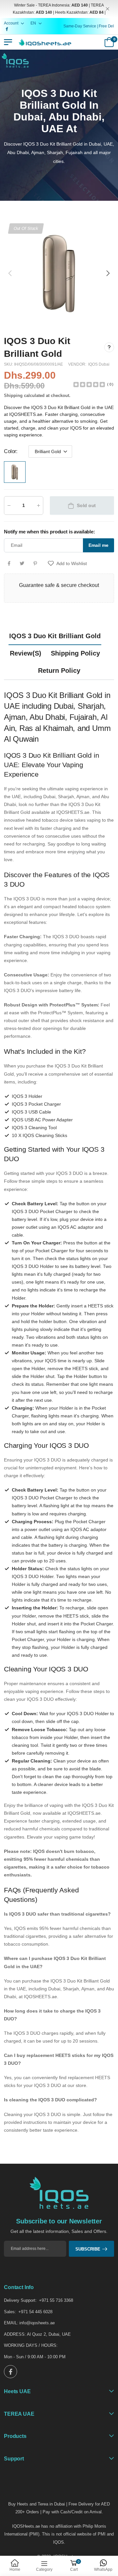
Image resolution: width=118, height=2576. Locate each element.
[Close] (108, 9)
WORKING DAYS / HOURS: (31, 2345)
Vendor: (78, 364)
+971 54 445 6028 (35, 2312)
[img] (89, 384)
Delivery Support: (20, 2300)
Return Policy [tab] (59, 671)
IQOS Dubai (99, 364)
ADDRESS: (15, 2334)
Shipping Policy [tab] (75, 653)
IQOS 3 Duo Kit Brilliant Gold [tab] (55, 636)
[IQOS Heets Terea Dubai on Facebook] (10, 2372)
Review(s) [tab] (26, 653)
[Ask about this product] (109, 347)
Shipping (13, 395)
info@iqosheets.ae (37, 2323)
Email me (98, 545)
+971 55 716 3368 (56, 2300)
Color (11, 451)
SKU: (9, 364)
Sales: (10, 2312)
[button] (108, 273)
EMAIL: (11, 2323)
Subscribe (88, 2249)
